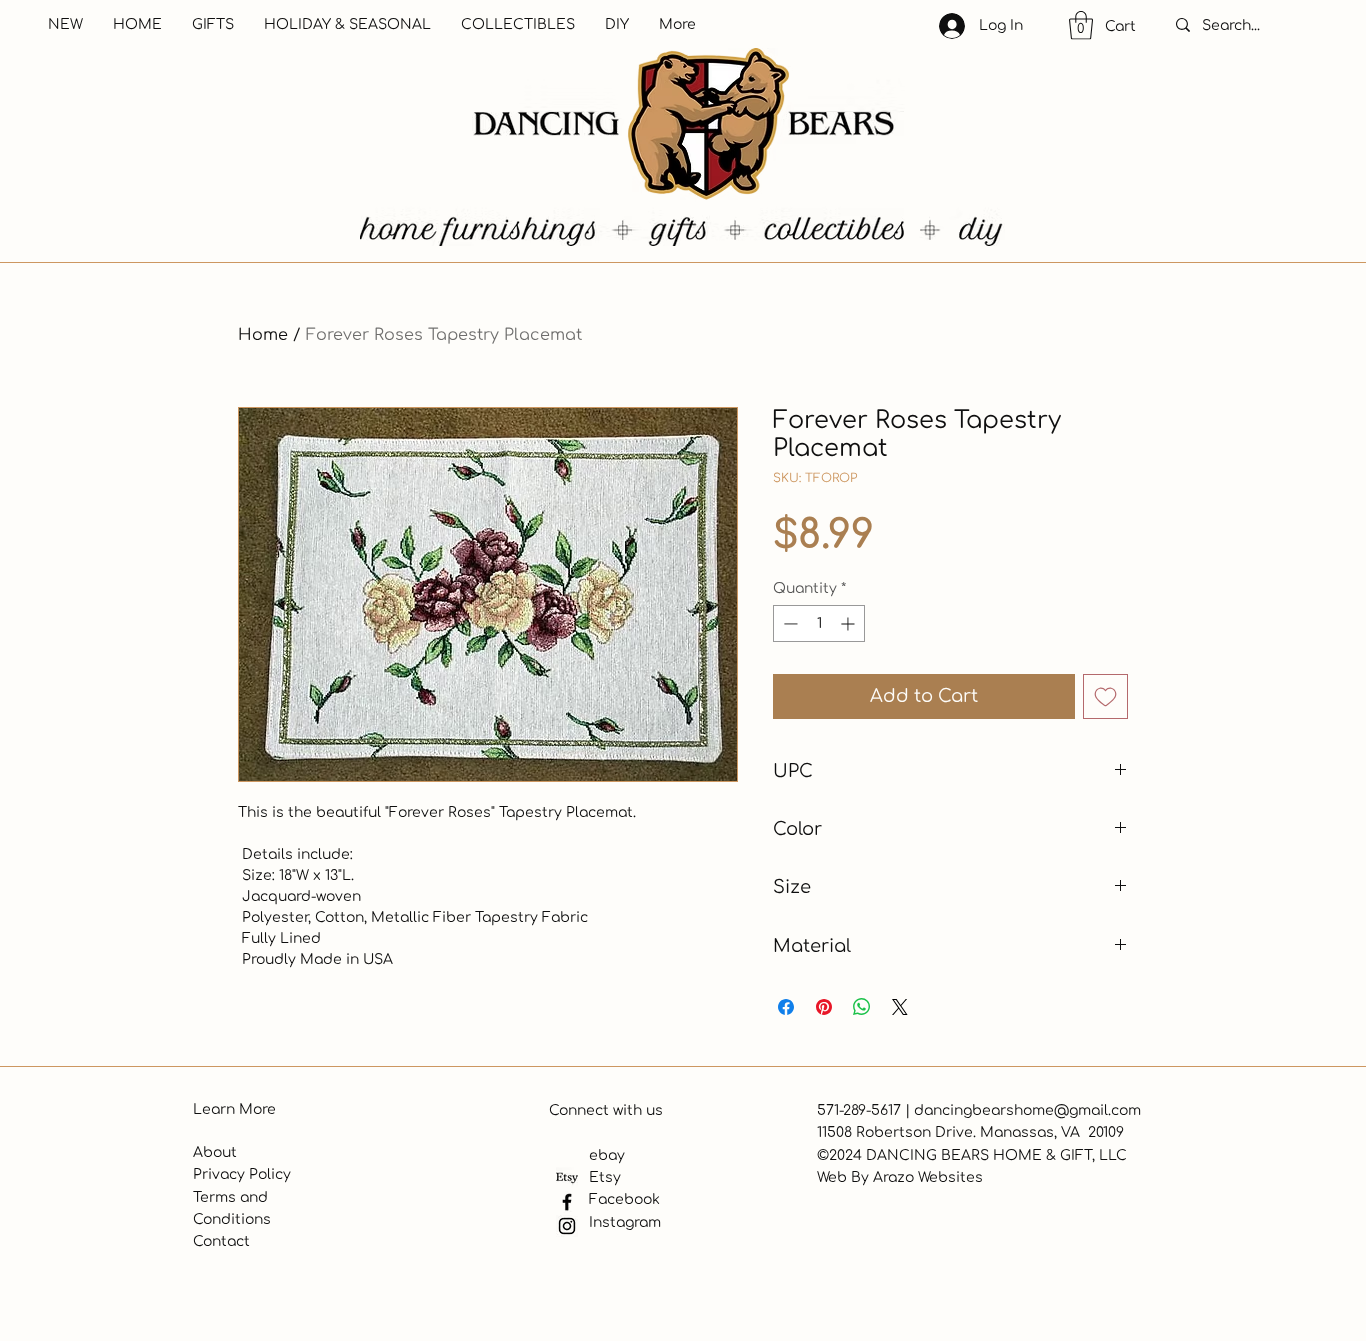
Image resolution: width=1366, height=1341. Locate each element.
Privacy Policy (242, 1174)
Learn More (234, 1109)
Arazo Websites (928, 1177)
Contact (221, 1241)
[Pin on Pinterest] (824, 1007)
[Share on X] (900, 1007)
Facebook (624, 1199)
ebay (607, 1155)
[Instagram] (567, 1226)
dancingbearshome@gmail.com (1027, 1110)
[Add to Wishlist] (1105, 696)
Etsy (605, 1177)
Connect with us (606, 1110)
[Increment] (849, 623)
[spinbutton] (819, 623)
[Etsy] (567, 1178)
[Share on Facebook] (786, 1007)
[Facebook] (567, 1202)
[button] (1081, 25)
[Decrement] (788, 623)
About (215, 1152)
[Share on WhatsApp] (862, 1007)
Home (263, 335)
